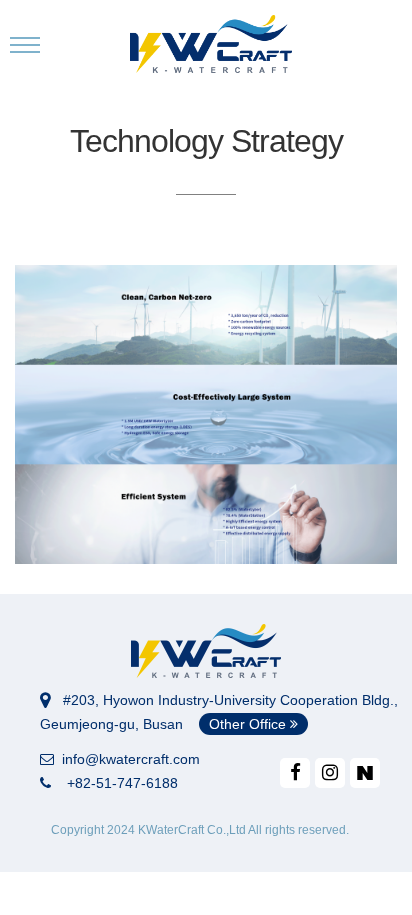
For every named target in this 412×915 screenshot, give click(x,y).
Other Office (249, 724)
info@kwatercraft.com (127, 759)
